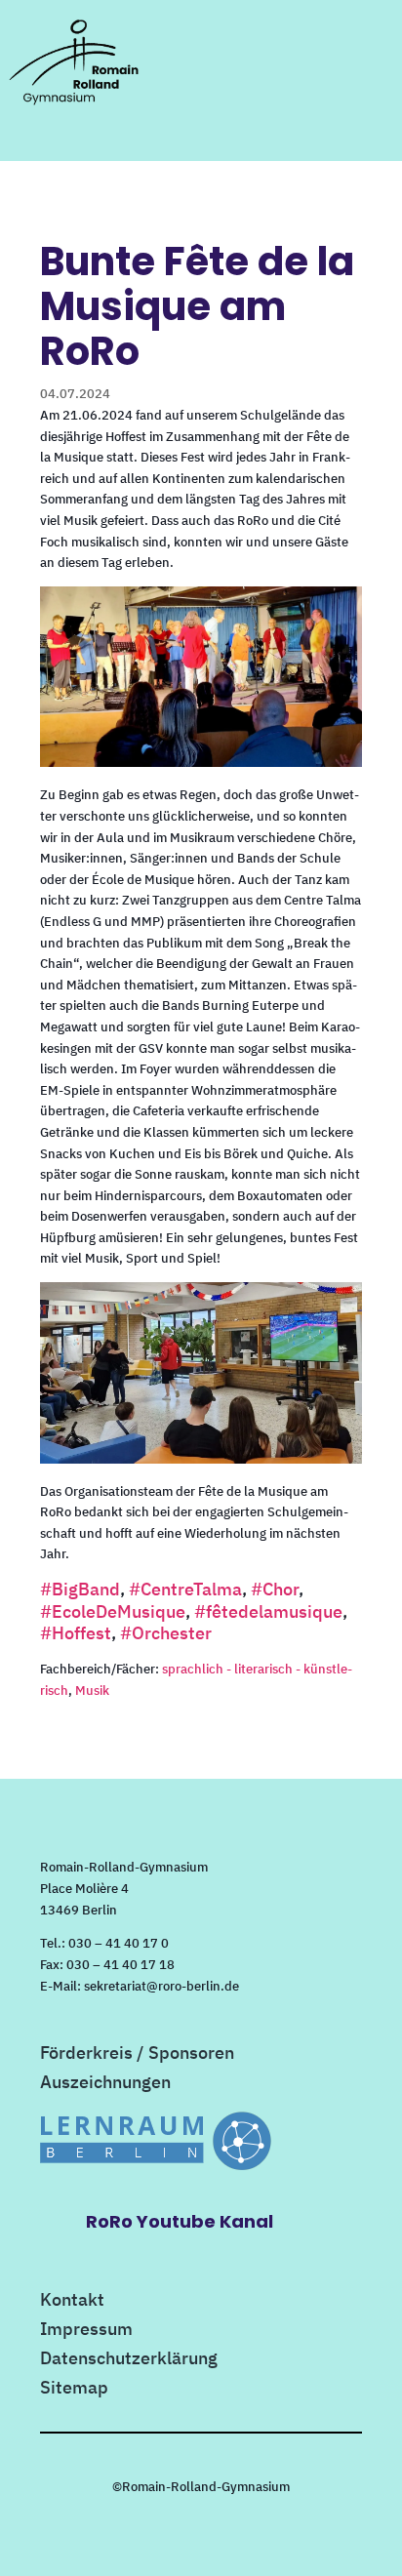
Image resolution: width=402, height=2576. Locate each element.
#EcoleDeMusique (113, 1611)
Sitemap (74, 2390)
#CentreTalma (185, 1589)
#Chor (275, 1589)
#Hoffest (76, 1633)
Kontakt (72, 2302)
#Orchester (166, 1633)
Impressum (86, 2331)
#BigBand (80, 1589)
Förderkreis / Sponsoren (137, 2055)
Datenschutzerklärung (129, 2360)
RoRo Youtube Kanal (180, 2221)
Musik (92, 1690)
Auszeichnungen (105, 2084)
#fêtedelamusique (268, 1611)
